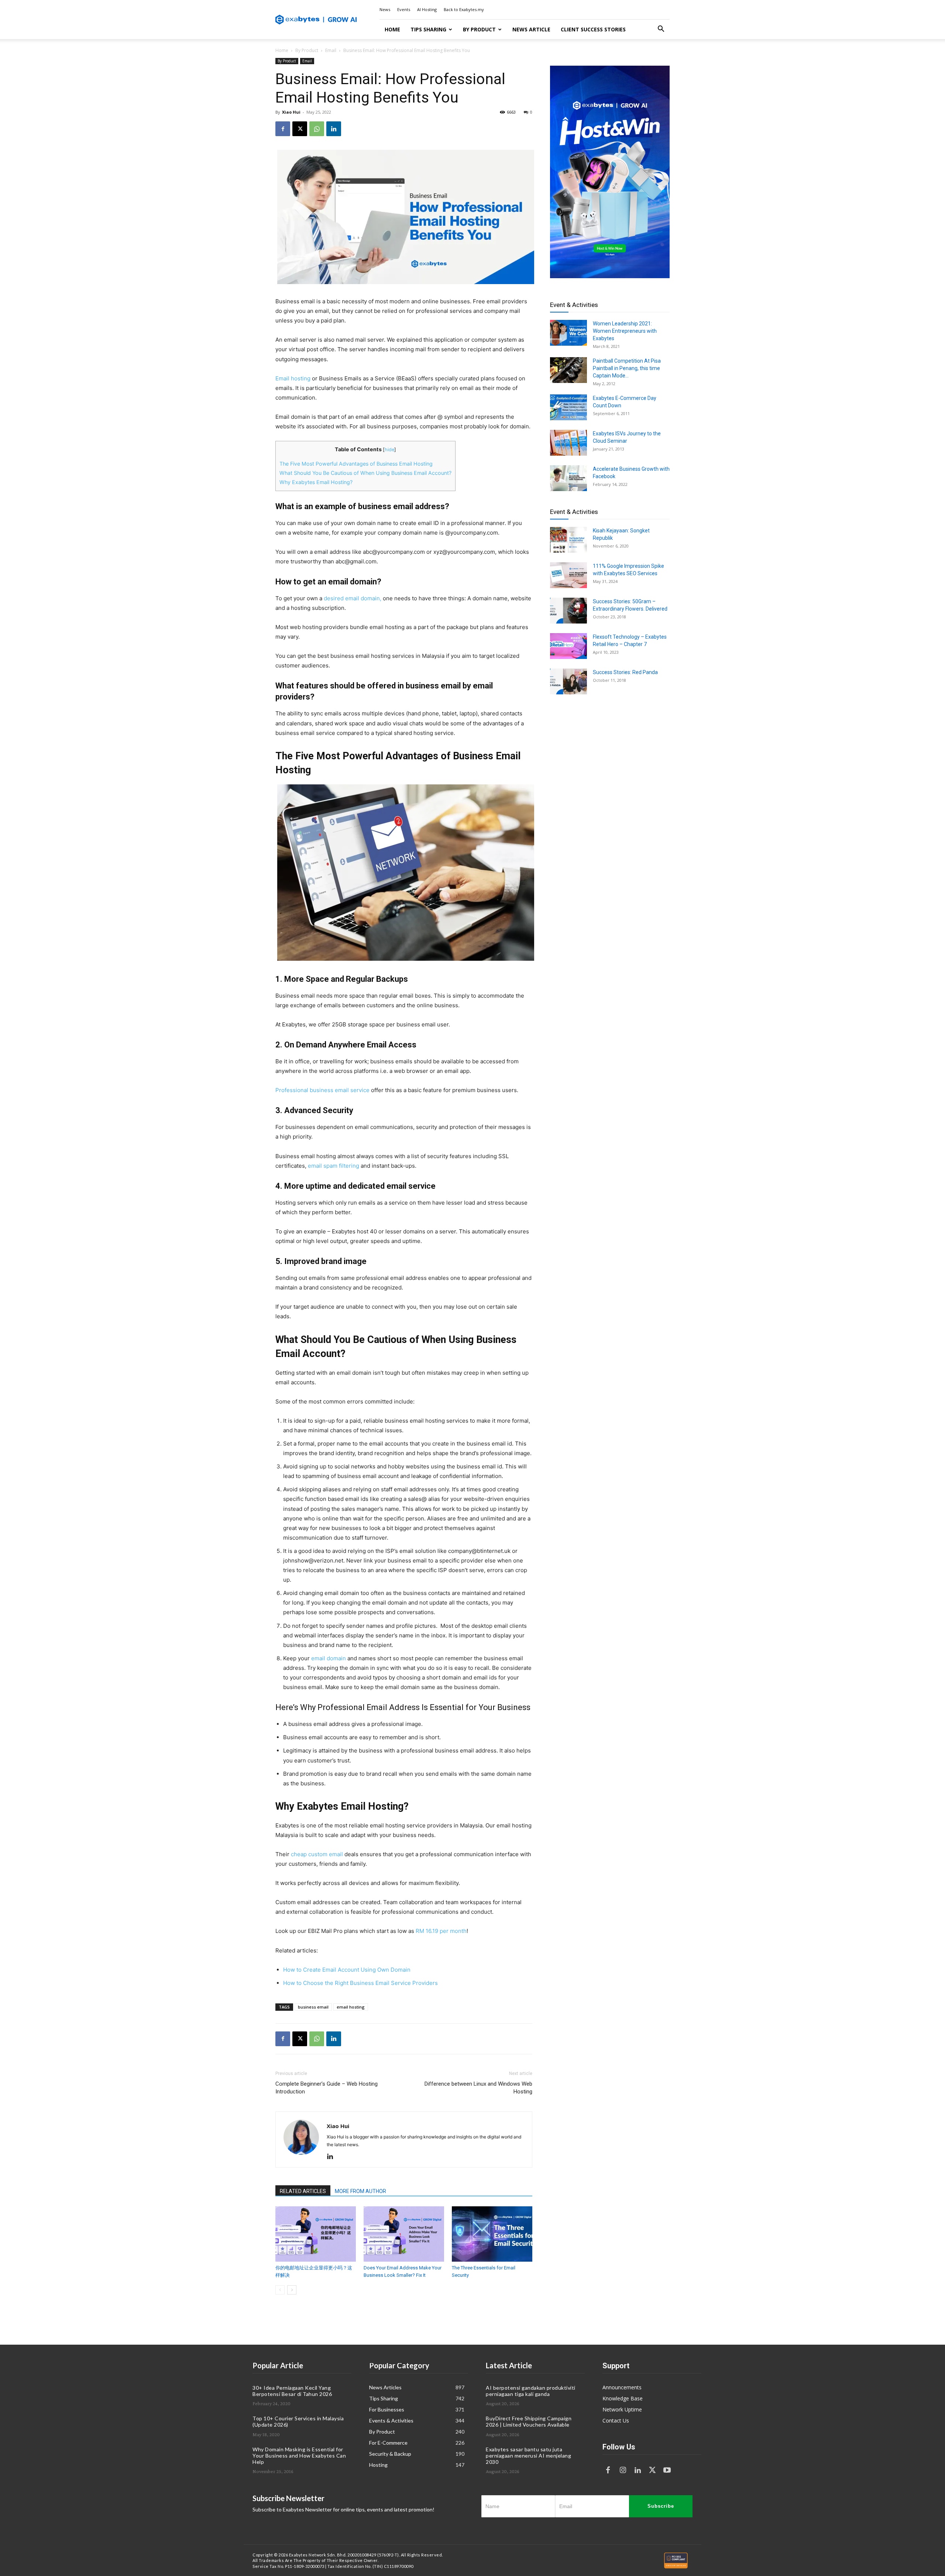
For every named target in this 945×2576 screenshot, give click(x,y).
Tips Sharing (428, 29)
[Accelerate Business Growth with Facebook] (568, 478)
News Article (531, 29)
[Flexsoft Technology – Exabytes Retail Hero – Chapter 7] (568, 646)
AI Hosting (427, 9)
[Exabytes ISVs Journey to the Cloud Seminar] (568, 443)
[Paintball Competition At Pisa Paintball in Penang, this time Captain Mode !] (568, 370)
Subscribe (661, 2506)
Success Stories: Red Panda (625, 672)
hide (389, 450)
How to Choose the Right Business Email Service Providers (360, 1983)
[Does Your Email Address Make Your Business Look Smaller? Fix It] (404, 2234)
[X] (300, 129)
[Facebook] (283, 129)
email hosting (351, 2007)
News (385, 9)
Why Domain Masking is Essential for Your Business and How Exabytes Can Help (299, 2456)
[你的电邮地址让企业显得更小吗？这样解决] (316, 2234)
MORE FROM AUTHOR (360, 2191)
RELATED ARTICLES (303, 2191)
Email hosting (293, 378)
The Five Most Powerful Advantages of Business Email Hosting (356, 464)
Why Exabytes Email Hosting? (316, 482)
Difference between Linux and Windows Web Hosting (478, 2088)
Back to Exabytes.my (464, 9)
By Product (479, 29)
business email (313, 2007)
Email (331, 50)
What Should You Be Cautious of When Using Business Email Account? (365, 473)
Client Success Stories (593, 29)
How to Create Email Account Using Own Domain (347, 1970)
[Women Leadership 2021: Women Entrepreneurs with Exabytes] (568, 333)
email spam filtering (334, 1166)
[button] (661, 30)
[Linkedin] (334, 129)
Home (392, 29)
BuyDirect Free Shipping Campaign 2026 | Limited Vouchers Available (529, 2421)
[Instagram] (623, 2470)
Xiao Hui (291, 112)
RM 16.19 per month (441, 1931)
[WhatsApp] (317, 129)
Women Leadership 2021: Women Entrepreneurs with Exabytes (625, 331)
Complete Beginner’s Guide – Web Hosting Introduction (327, 2088)
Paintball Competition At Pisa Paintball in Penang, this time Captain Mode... (627, 368)
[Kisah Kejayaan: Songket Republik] (568, 540)
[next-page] (292, 2290)
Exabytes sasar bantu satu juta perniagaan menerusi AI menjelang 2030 (528, 2456)
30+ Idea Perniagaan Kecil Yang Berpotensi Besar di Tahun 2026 (292, 2391)
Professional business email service (322, 1090)
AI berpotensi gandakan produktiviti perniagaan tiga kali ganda (531, 2391)
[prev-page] (280, 2290)
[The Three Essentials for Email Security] (492, 2234)
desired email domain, (353, 598)
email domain (329, 1658)
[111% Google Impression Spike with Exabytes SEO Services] (568, 575)
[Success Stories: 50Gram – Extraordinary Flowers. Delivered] (568, 611)
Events (404, 9)
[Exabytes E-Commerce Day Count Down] (568, 407)
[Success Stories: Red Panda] (568, 681)
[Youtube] (667, 2470)
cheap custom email (317, 1854)
